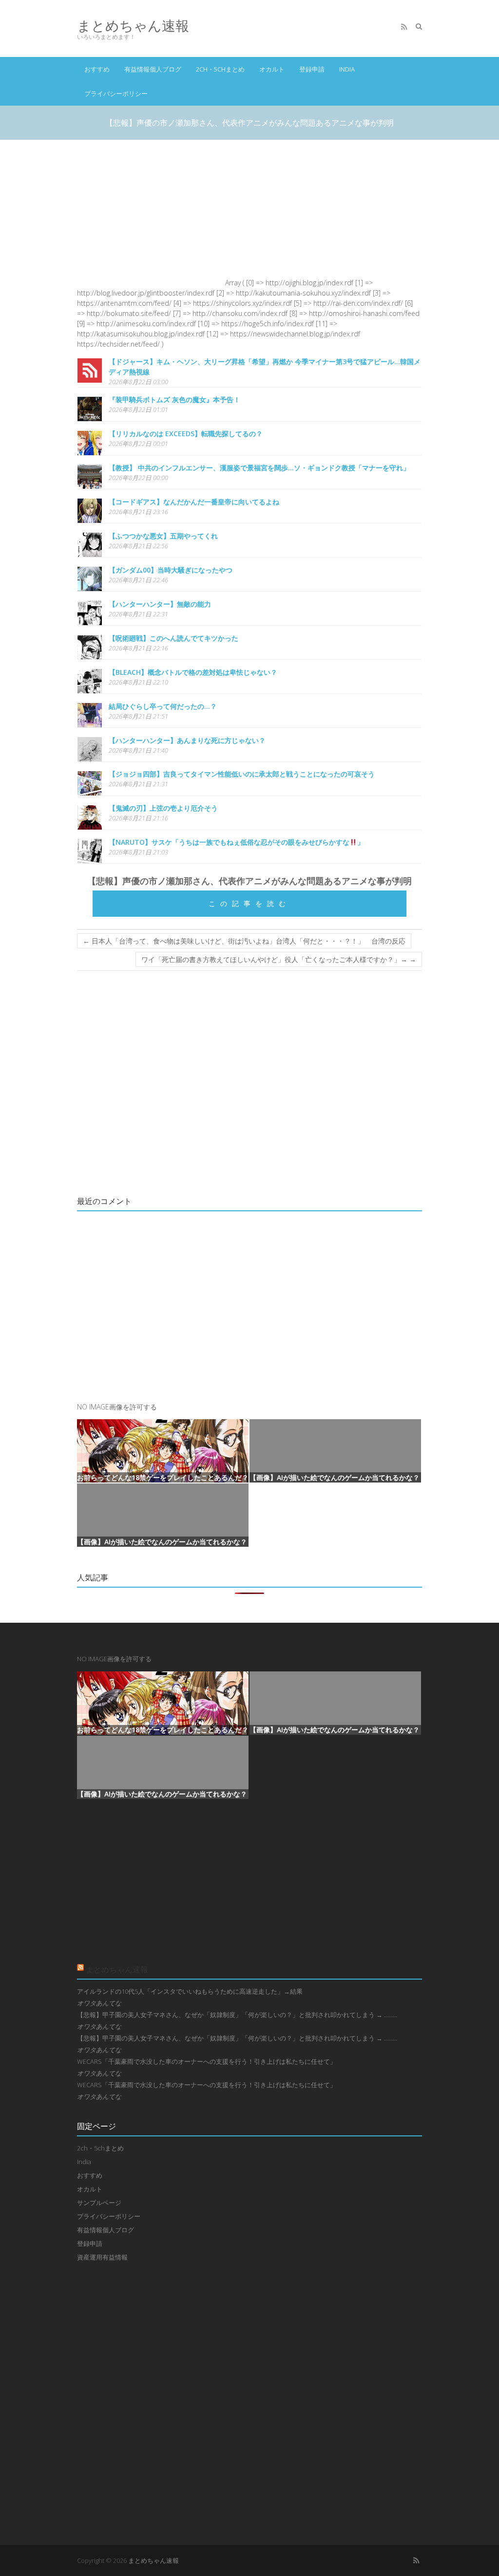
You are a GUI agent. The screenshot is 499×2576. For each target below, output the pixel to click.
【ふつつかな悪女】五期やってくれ (163, 536)
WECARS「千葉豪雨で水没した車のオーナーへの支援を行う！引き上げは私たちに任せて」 (207, 2061)
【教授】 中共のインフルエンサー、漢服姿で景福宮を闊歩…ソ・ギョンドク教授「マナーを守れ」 (259, 468)
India (347, 69)
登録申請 (312, 69)
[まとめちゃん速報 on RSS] (404, 27)
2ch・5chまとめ (220, 69)
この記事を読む (249, 903)
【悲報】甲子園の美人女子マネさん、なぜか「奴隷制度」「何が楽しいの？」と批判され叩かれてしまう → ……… (237, 2015)
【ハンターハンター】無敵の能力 (160, 604)
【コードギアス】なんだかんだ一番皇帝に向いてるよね (194, 502)
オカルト (272, 69)
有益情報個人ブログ (153, 69)
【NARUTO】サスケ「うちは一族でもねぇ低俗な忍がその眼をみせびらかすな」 (236, 842)
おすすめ (97, 69)
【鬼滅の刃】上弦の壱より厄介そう (163, 808)
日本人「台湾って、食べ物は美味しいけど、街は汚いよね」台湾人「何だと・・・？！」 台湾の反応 (244, 941)
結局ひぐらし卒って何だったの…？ (163, 706)
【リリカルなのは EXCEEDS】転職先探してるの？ (186, 434)
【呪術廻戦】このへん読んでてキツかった (173, 638)
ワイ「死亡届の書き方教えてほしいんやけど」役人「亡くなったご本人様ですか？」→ (279, 959)
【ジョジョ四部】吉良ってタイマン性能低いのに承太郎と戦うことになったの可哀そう (242, 774)
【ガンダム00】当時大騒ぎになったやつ (171, 570)
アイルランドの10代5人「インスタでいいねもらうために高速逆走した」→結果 (190, 1991)
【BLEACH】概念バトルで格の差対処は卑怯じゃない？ (193, 672)
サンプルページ (99, 2203)
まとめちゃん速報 (133, 26)
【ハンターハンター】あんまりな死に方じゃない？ (187, 740)
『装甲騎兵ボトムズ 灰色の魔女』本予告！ (174, 399)
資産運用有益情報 (102, 2257)
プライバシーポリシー (116, 93)
